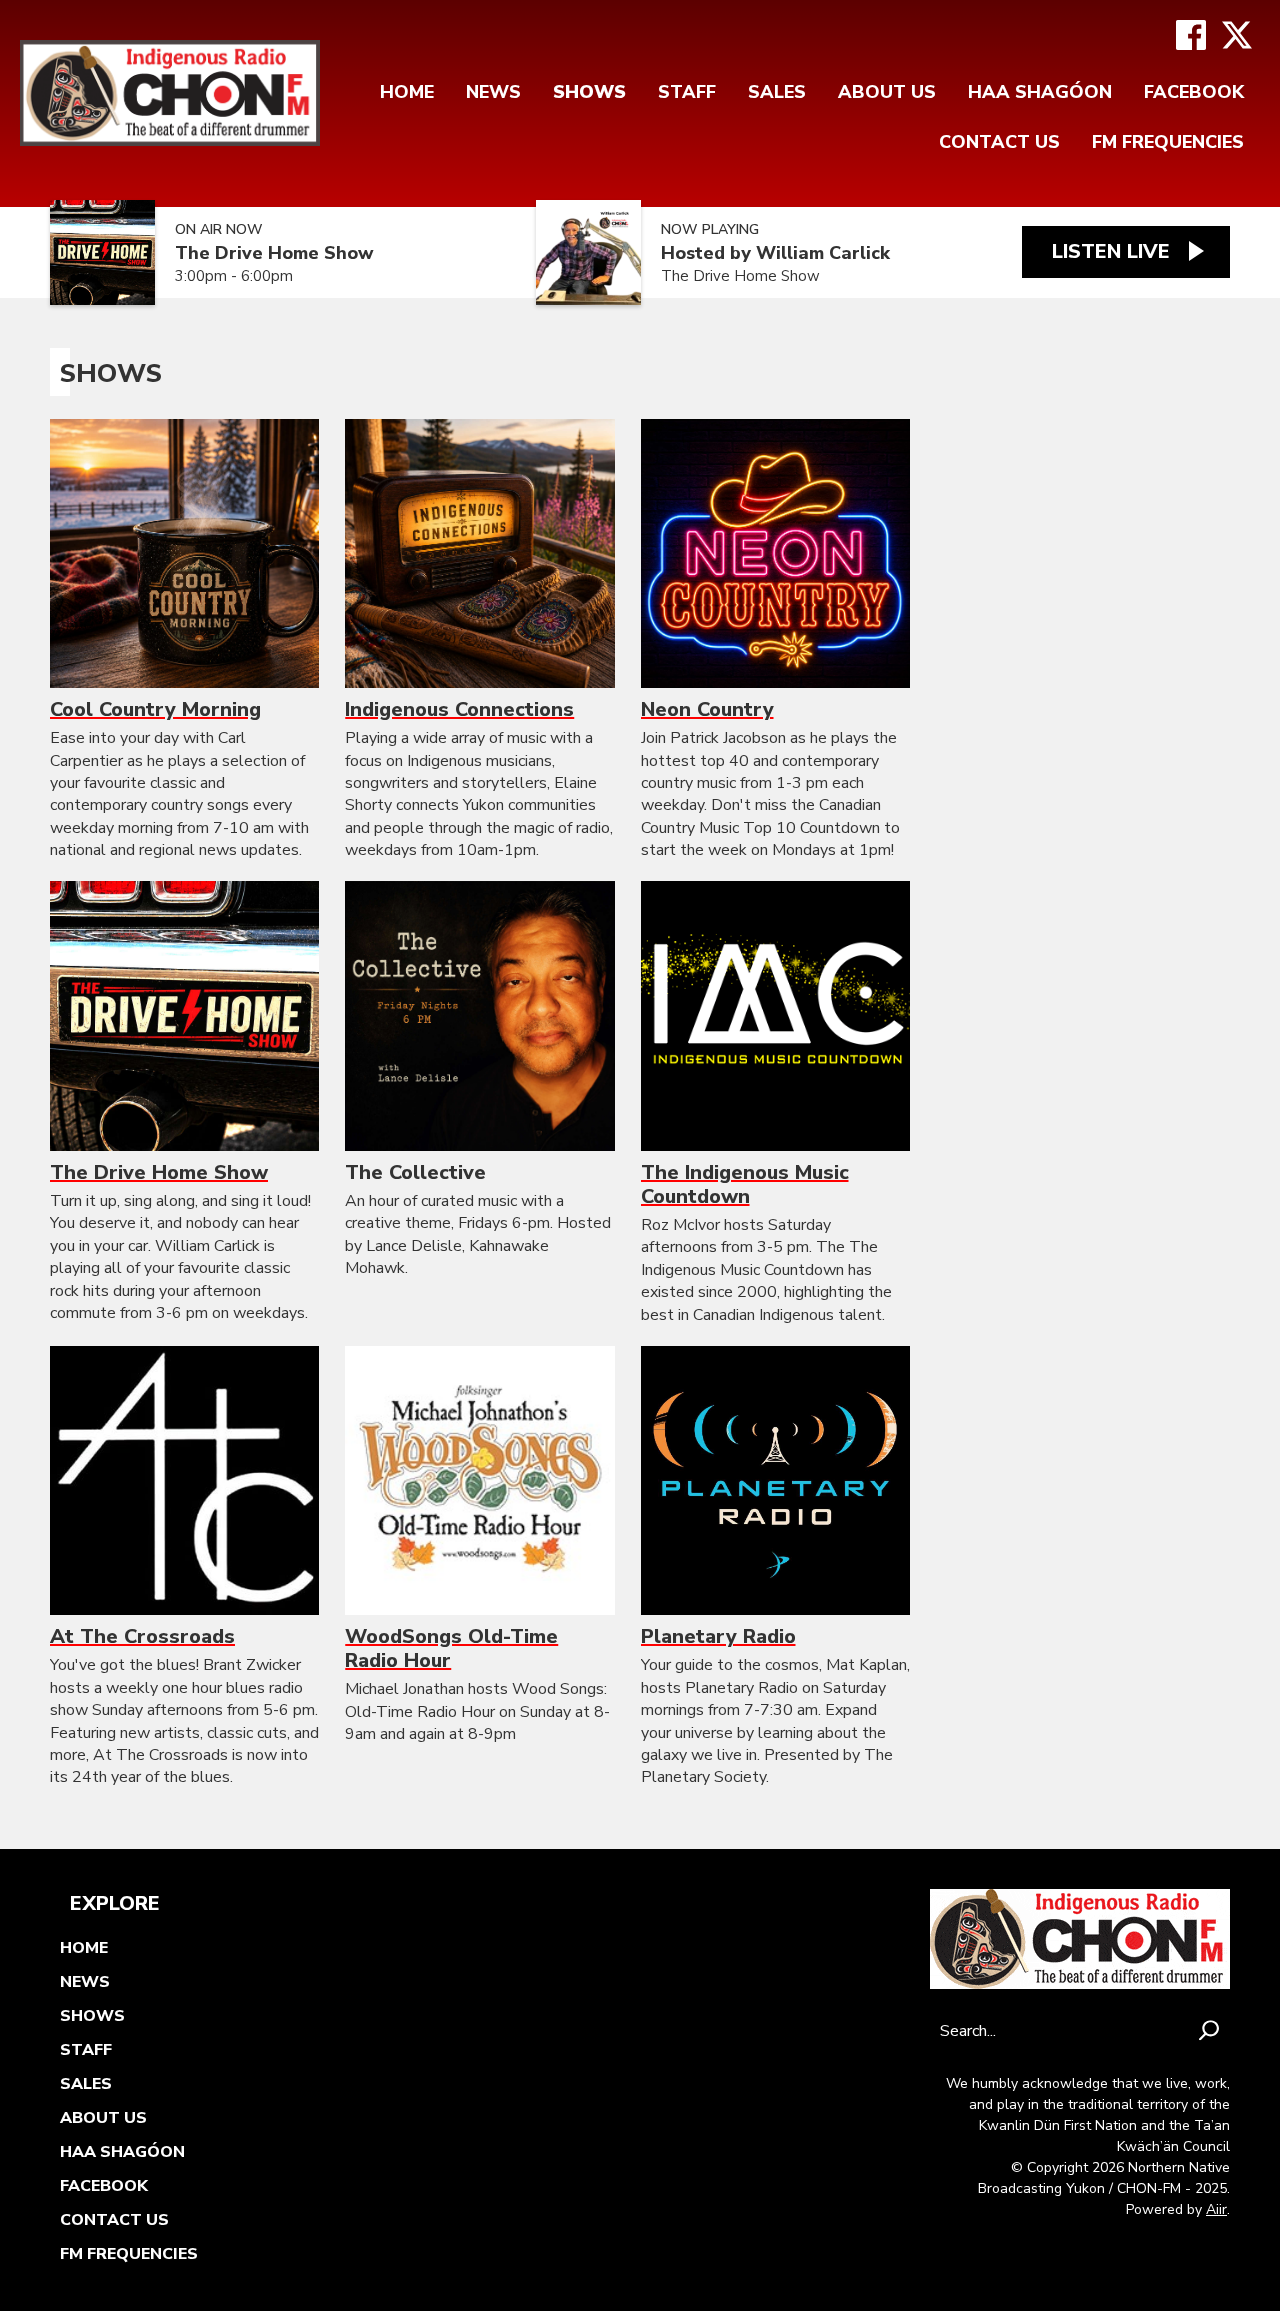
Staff (687, 92)
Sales (777, 92)
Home (407, 92)
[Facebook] (1191, 35)
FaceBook (1194, 92)
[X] (1237, 35)
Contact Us (999, 142)
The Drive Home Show (274, 253)
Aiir (1216, 2209)
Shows (589, 92)
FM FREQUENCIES (1168, 142)
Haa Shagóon (1040, 92)
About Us (887, 92)
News (493, 92)
